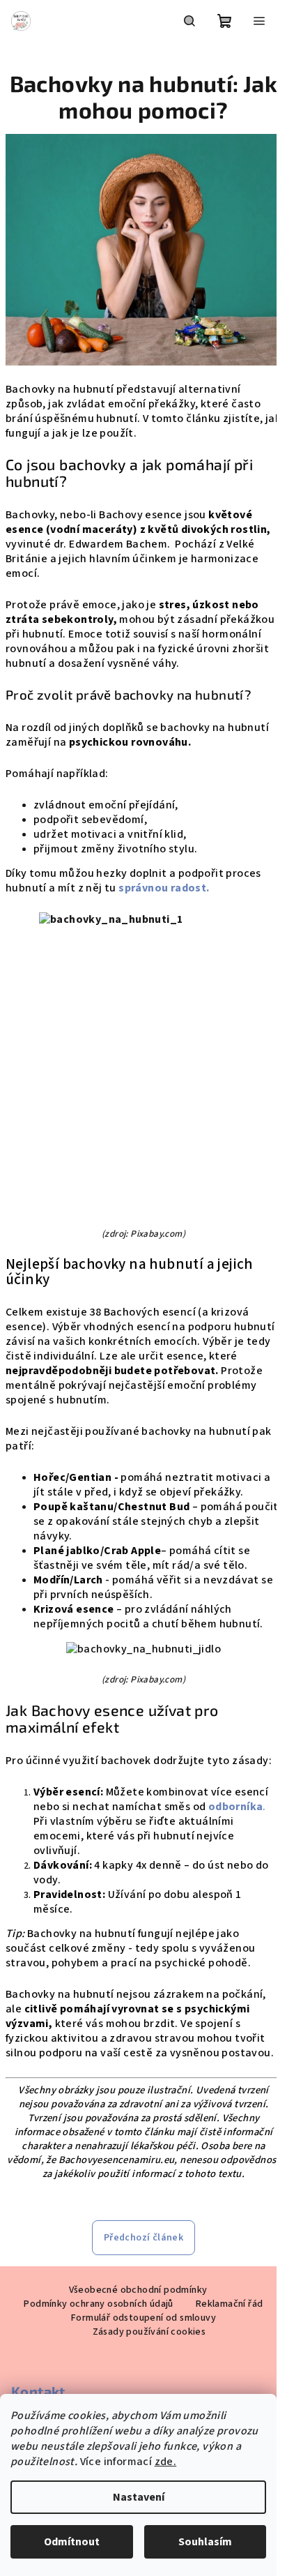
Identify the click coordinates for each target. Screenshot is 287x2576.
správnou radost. (165, 888)
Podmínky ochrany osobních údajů (98, 2304)
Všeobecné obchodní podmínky (138, 2290)
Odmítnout (72, 2542)
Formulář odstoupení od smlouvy (143, 2318)
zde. (166, 2462)
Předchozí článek (143, 2238)
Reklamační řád (230, 2304)
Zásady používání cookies (149, 2332)
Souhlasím (205, 2542)
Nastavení (139, 2497)
